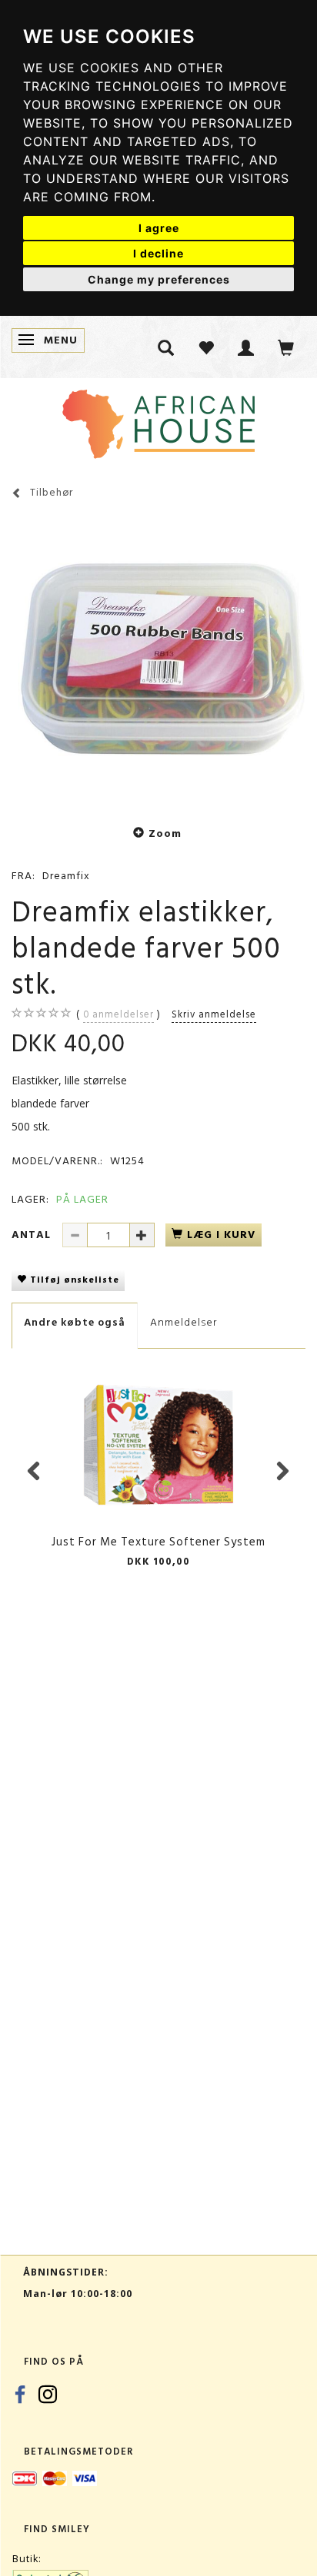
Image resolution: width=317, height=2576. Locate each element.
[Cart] (286, 347)
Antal (33, 1235)
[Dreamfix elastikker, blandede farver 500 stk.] (158, 660)
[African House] (158, 421)
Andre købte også (75, 1322)
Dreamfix (66, 876)
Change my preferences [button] (159, 279)
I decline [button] (158, 253)
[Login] (246, 347)
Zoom (165, 833)
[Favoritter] (206, 347)
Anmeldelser (184, 1322)
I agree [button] (159, 228)
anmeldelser (118, 1014)
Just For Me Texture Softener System (158, 1542)
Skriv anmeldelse (214, 1014)
